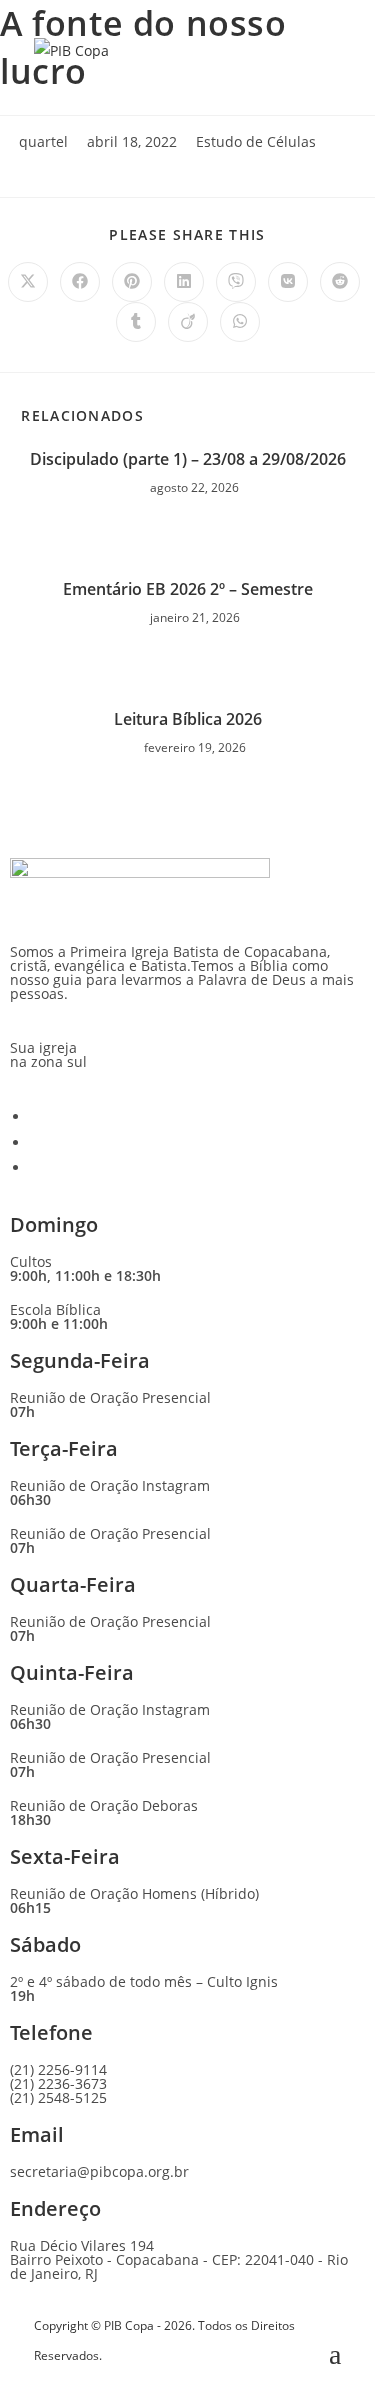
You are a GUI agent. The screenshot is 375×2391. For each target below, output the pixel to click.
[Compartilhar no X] (28, 282)
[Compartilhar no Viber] (236, 282)
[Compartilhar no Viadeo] (188, 322)
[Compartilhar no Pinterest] (132, 282)
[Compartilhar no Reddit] (340, 282)
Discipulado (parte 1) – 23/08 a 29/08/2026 (188, 459)
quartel (43, 141)
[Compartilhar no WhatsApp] (240, 322)
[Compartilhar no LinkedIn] (184, 282)
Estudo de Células (256, 141)
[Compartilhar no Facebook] (80, 282)
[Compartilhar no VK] (288, 282)
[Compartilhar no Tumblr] (136, 322)
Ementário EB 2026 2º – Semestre (188, 589)
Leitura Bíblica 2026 (188, 719)
